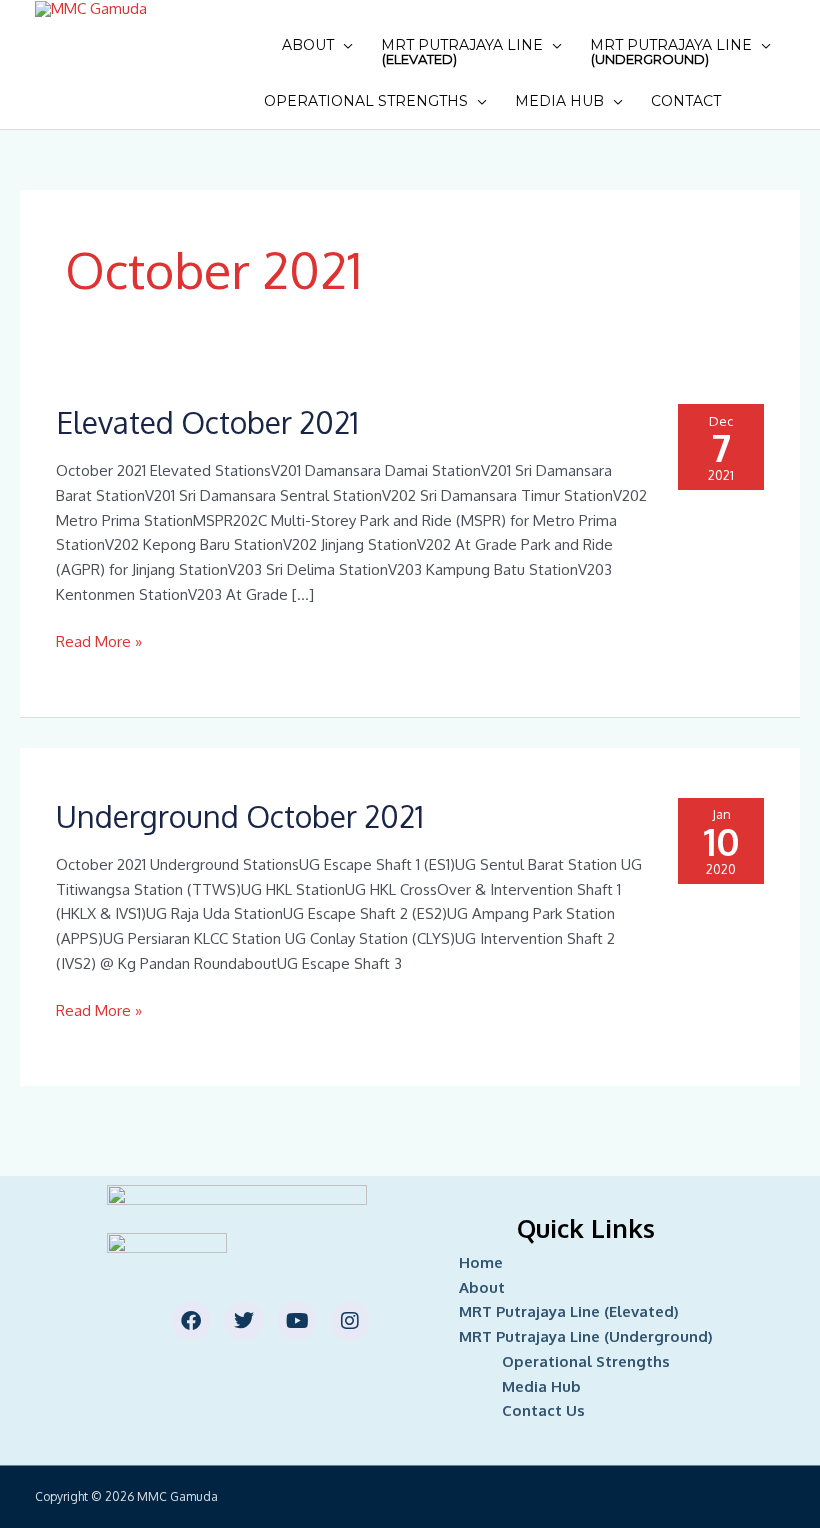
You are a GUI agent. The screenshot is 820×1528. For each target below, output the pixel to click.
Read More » (99, 640)
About (308, 45)
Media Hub (559, 101)
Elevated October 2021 (207, 422)
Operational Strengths (366, 101)
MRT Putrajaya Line (462, 51)
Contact (686, 101)
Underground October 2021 (240, 816)
